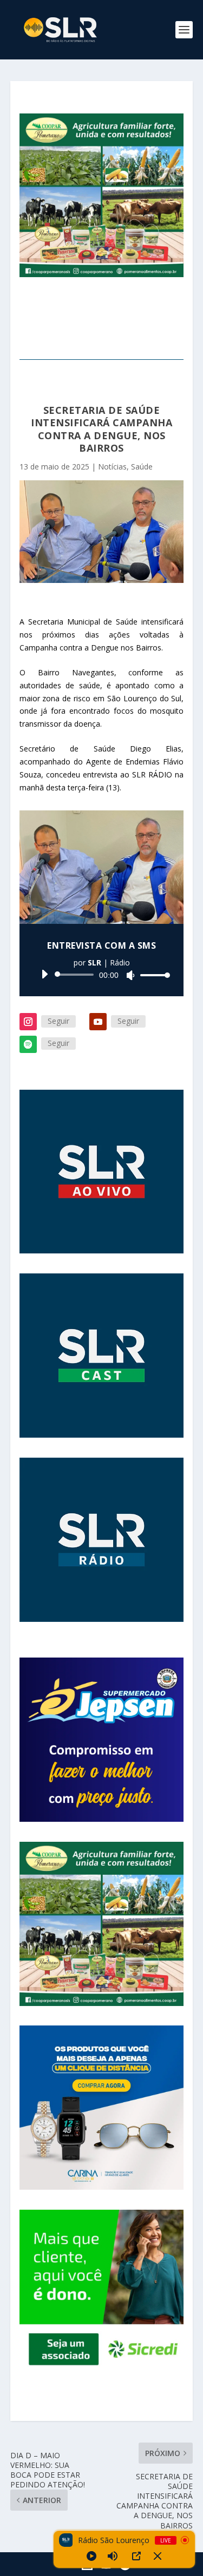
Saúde (142, 467)
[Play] (91, 2556)
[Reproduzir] (44, 974)
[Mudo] (130, 975)
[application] (102, 975)
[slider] (152, 975)
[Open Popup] (136, 2556)
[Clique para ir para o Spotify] (102, 1356)
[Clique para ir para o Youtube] (102, 1172)
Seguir (58, 1021)
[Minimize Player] (158, 2556)
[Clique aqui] (102, 1740)
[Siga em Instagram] (28, 1022)
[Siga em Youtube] (98, 1022)
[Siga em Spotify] (28, 1044)
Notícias (112, 467)
